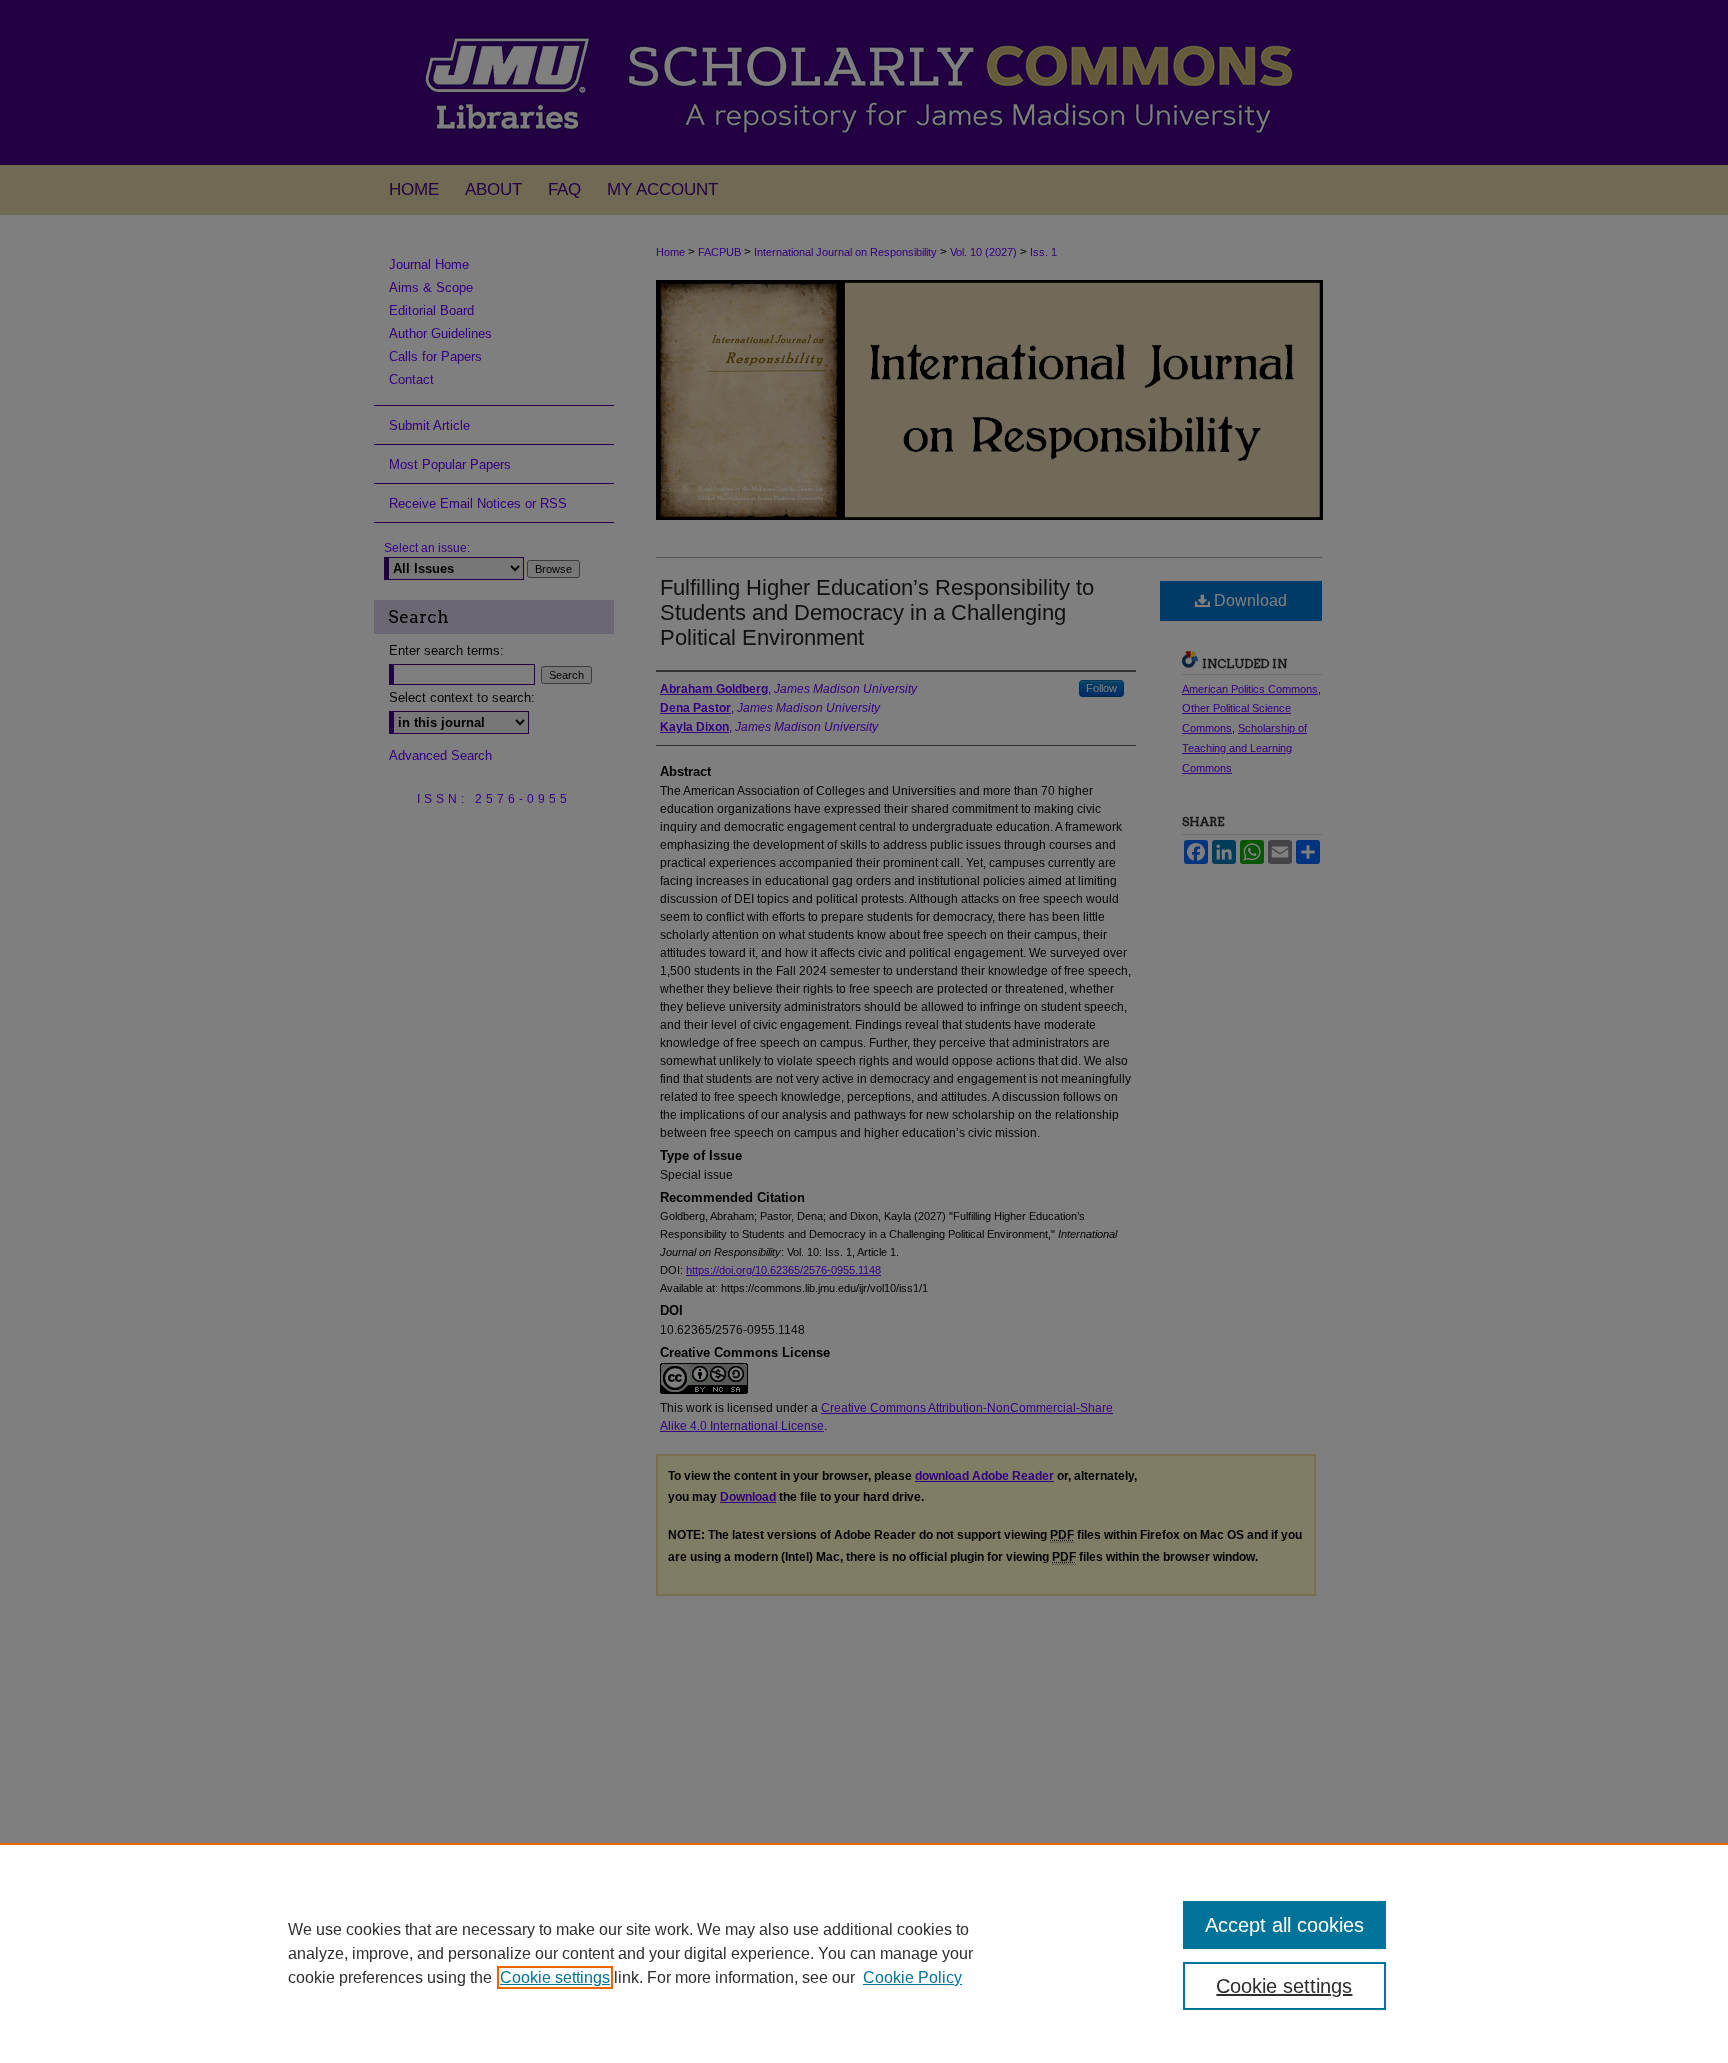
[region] (864, 1953)
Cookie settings (555, 1977)
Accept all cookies (1284, 1925)
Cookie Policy (912, 1977)
